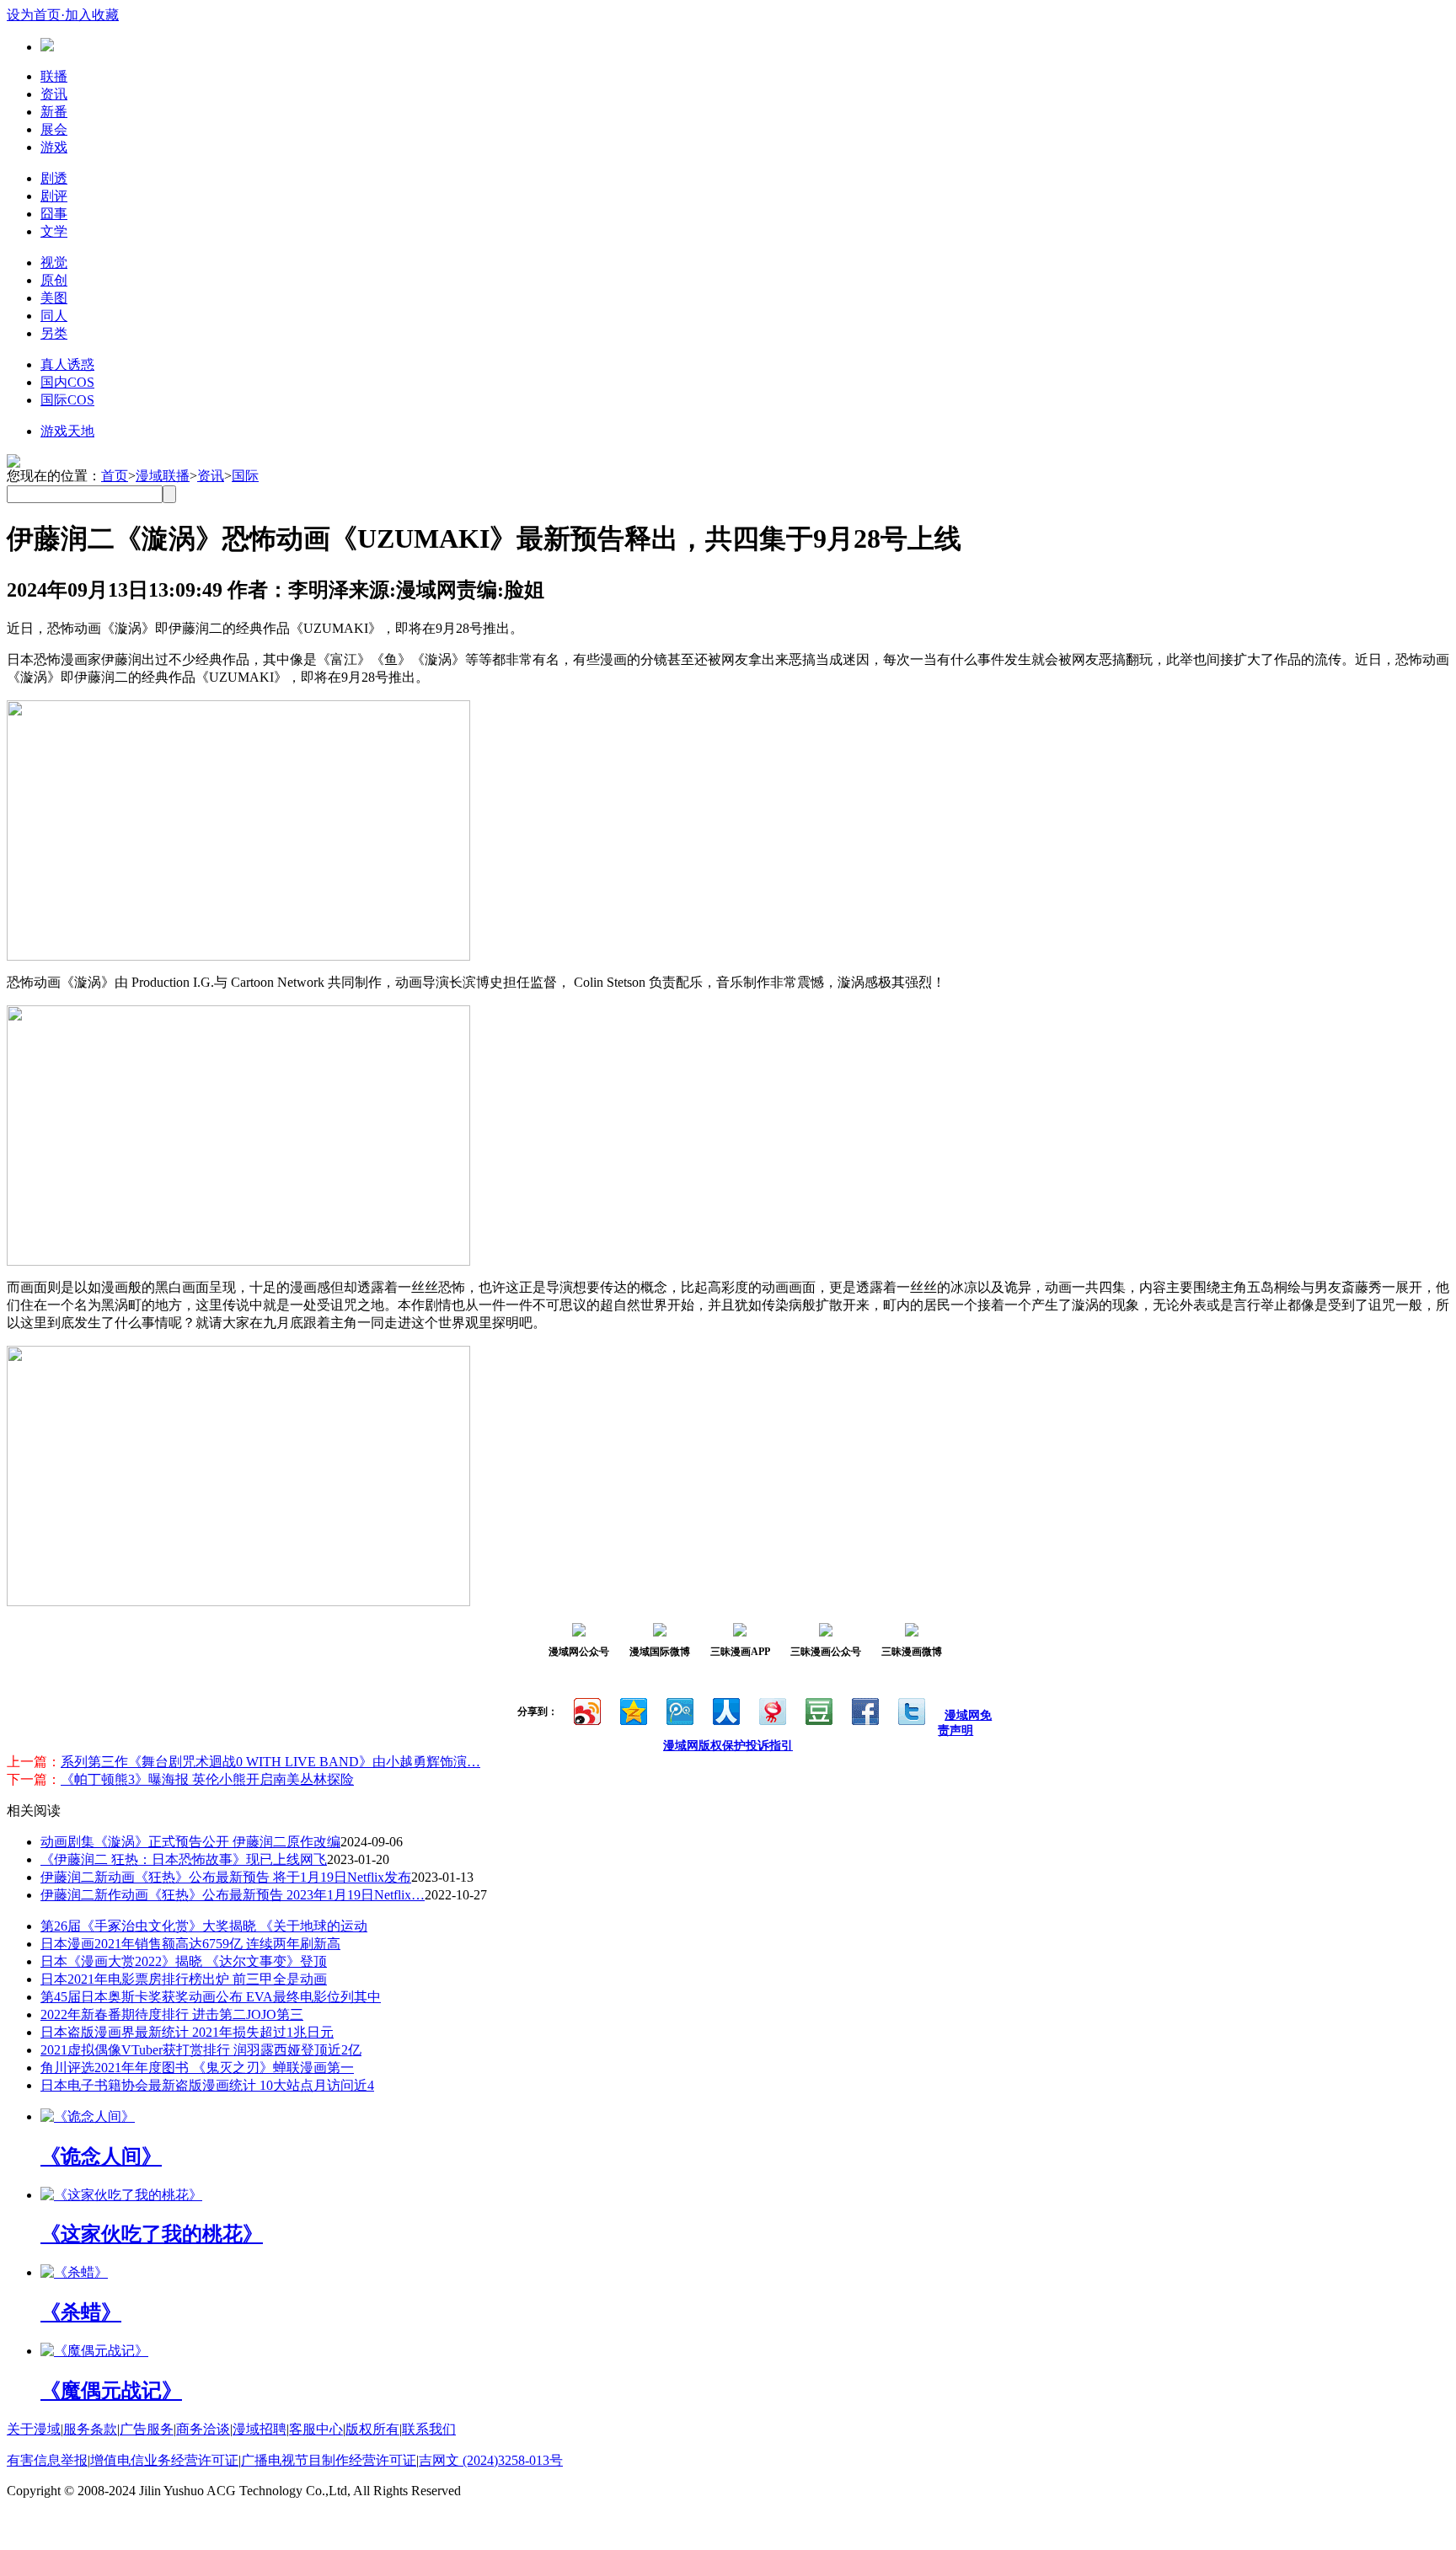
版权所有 (372, 2429)
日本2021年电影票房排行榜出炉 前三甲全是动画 (184, 1979)
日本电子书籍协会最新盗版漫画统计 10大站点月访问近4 (207, 2085)
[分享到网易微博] (771, 1709)
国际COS (67, 400)
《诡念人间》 (101, 2156)
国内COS (67, 382)
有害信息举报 (47, 2460)
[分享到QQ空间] (632, 1709)
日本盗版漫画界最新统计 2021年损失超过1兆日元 (187, 2032)
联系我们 (429, 2429)
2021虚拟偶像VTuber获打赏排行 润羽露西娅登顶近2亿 (201, 2050)
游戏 (54, 147)
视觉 (54, 262)
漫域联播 (163, 476)
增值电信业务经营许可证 (164, 2460)
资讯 (54, 94)
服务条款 (90, 2429)
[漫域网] (47, 47)
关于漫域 (34, 2429)
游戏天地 (67, 431)
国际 (245, 476)
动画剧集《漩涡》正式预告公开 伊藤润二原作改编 (190, 1842)
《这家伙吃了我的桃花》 (152, 2234)
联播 (54, 76)
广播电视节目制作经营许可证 (329, 2460)
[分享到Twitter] (910, 1709)
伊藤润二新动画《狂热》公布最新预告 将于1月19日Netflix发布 (226, 1877)
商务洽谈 (203, 2429)
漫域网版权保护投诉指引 (728, 1746)
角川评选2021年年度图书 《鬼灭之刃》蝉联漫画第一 (197, 2068)
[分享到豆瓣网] (818, 1709)
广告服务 (147, 2429)
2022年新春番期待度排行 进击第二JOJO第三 (172, 2014)
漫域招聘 (260, 2429)
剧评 (54, 196)
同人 (54, 316)
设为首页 (34, 15)
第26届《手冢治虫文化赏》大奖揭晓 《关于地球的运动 (204, 1926)
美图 (54, 298)
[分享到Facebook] (864, 1709)
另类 (54, 333)
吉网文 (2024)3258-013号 (491, 2460)
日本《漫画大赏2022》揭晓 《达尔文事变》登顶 (184, 1961)
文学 (54, 231)
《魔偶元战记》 (111, 2391)
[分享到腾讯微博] (679, 1709)
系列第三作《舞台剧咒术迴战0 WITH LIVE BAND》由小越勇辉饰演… (270, 1762)
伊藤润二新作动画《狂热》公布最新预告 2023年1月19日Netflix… (233, 1895)
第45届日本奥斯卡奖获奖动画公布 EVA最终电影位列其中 (211, 1997)
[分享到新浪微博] (586, 1709)
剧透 (54, 178)
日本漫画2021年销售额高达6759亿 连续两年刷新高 (190, 1944)
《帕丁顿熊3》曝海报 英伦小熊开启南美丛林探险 (207, 1779)
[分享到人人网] (725, 1709)
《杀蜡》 (81, 2312)
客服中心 (316, 2429)
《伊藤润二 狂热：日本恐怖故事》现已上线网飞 (184, 1859)
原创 (54, 280)
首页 (115, 476)
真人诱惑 (67, 364)
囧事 (54, 214)
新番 (54, 112)
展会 (54, 129)
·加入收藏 (90, 15)
